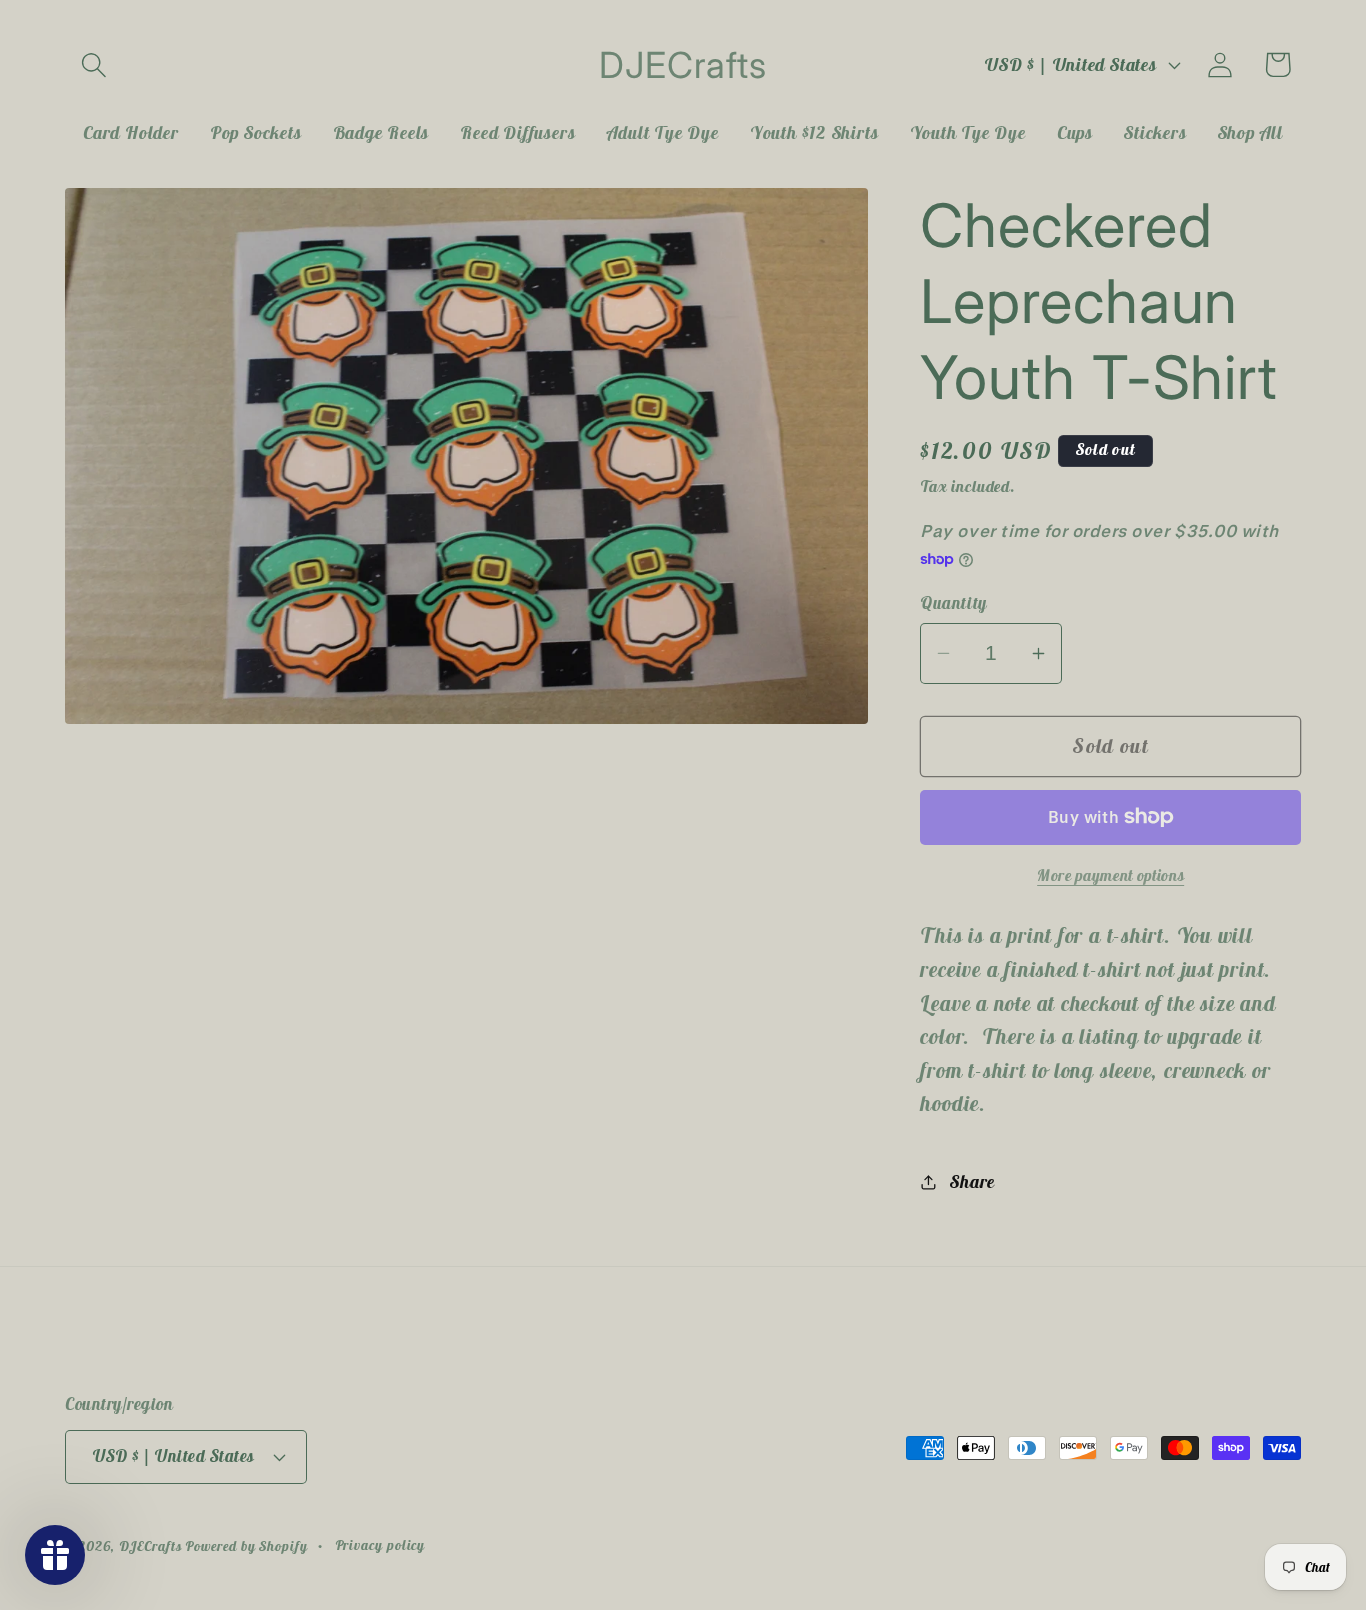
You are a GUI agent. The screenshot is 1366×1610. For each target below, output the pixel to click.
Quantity (953, 603)
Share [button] (972, 1181)
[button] (93, 64)
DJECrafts (150, 1546)
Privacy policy (380, 1545)
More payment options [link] (1110, 875)
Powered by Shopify (246, 1546)
